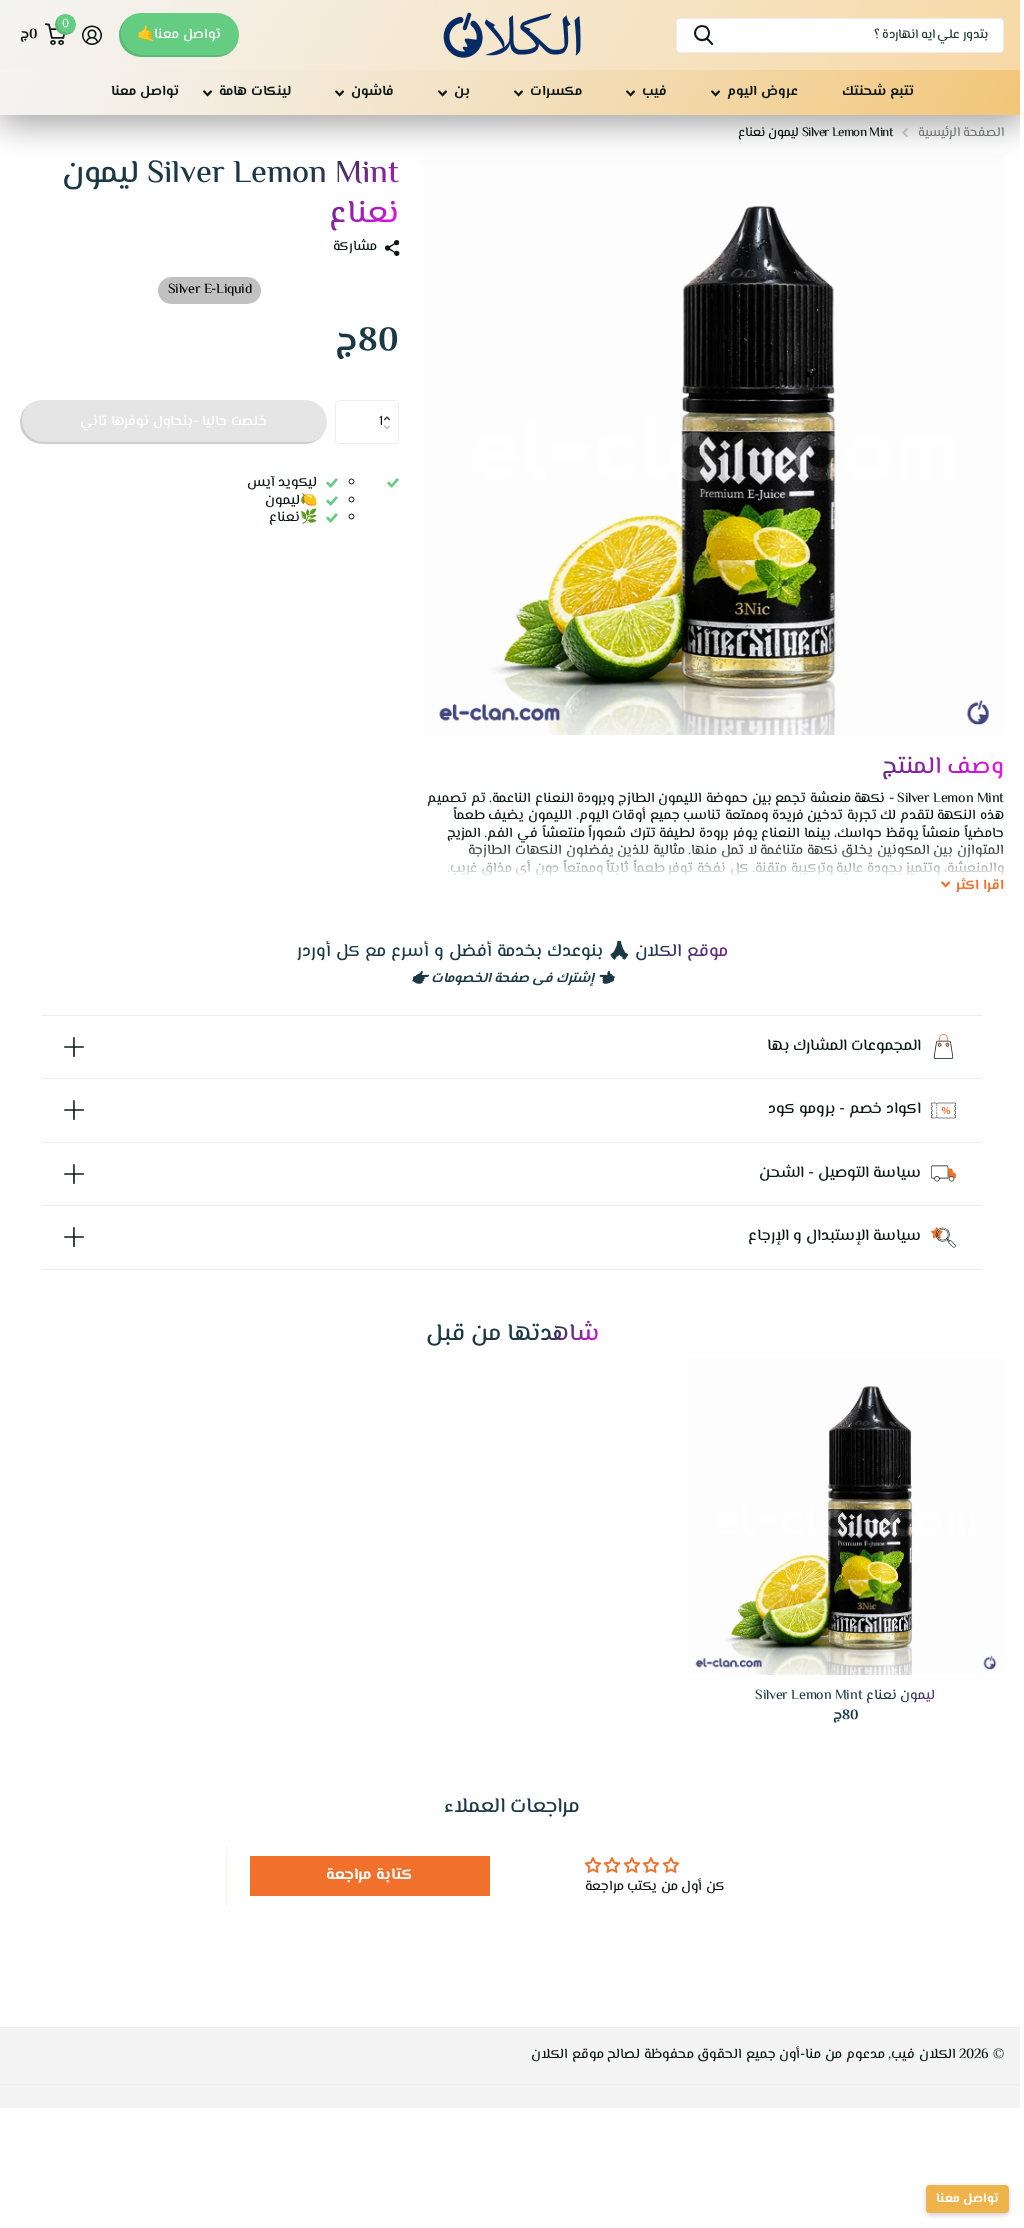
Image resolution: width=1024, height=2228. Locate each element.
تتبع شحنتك (878, 92)
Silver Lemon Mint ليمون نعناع (833, 1682)
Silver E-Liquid (210, 290)
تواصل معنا (145, 92)
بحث (703, 35)
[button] (391, 406)
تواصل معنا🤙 (179, 35)
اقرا (980, 887)
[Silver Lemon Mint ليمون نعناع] (833, 1505)
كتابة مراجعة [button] (364, 1861)
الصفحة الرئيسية (961, 133)
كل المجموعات (754, 92)
